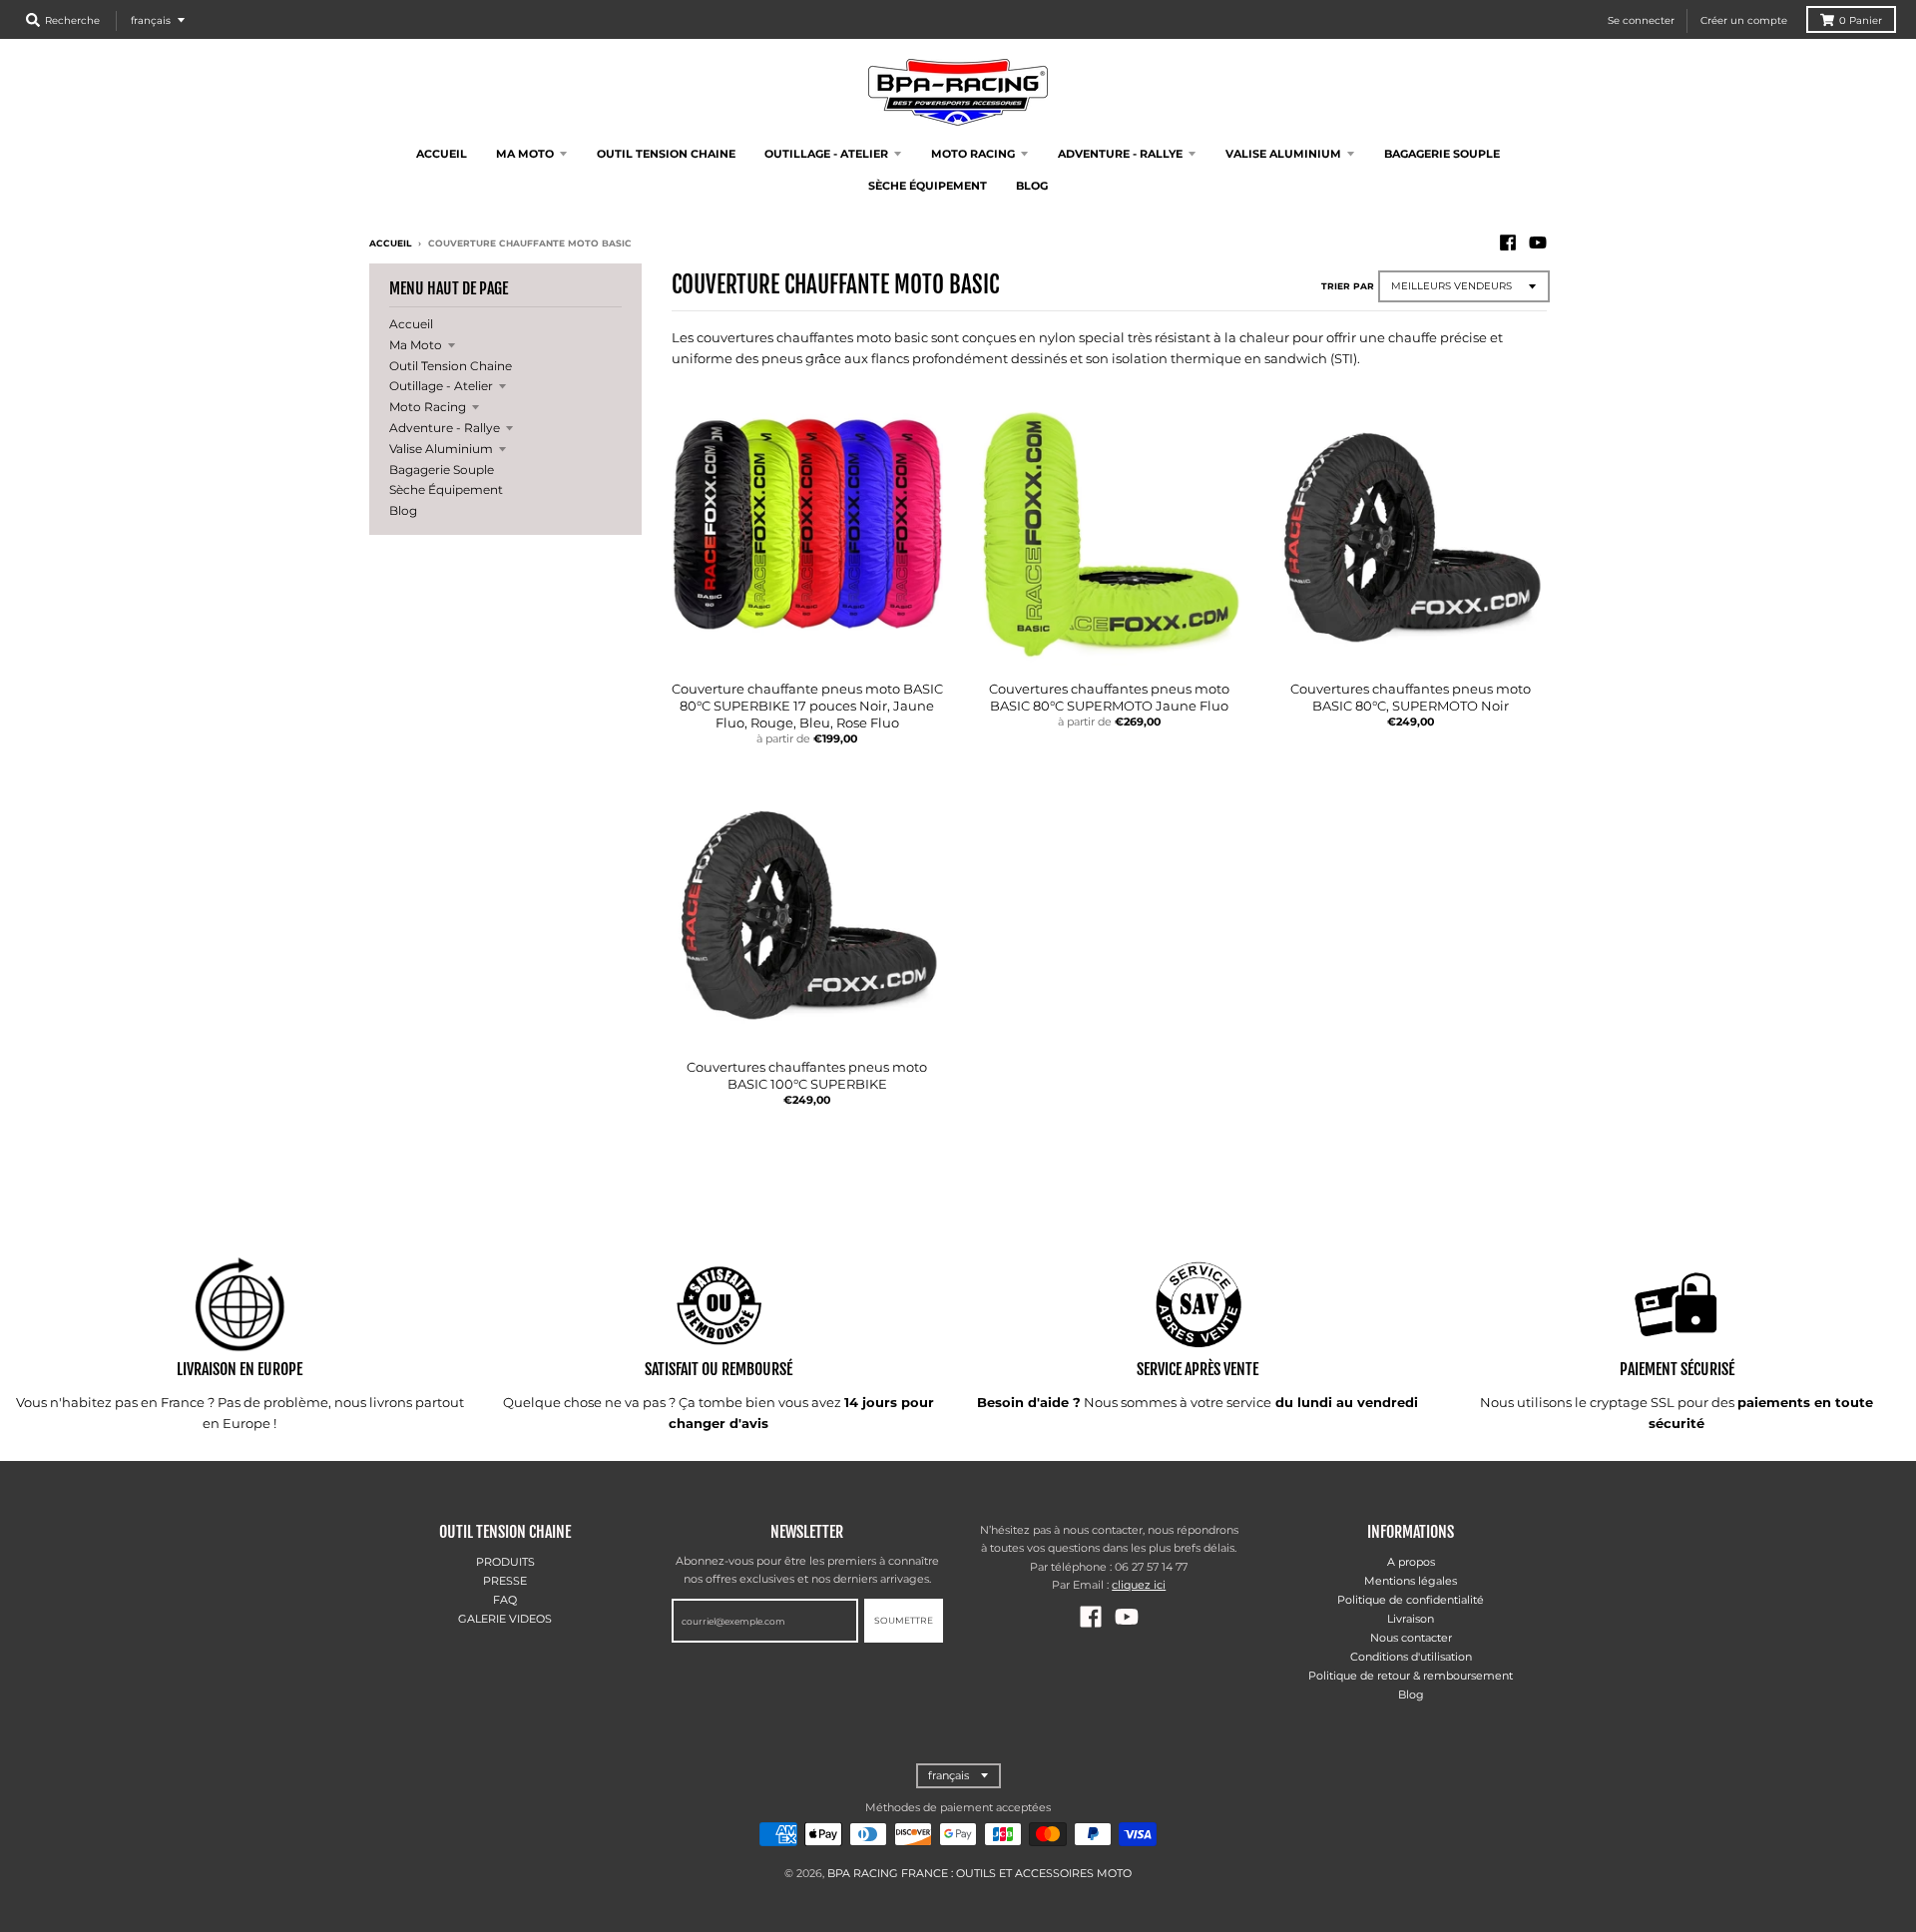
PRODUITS (505, 1562)
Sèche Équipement (446, 489)
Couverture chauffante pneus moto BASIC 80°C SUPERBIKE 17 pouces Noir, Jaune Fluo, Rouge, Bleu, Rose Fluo (807, 706)
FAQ (505, 1600)
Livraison (1411, 1619)
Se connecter (1641, 20)
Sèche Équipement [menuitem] (928, 186)
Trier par (1348, 286)
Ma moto (416, 345)
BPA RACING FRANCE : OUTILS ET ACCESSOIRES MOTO (979, 1873)
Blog (403, 510)
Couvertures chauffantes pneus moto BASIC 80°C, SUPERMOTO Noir (1411, 697)
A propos (1411, 1562)
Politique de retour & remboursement (1411, 1676)
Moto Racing (428, 407)
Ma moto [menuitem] (525, 154)
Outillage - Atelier (441, 386)
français (151, 20)
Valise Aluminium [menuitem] (1283, 154)
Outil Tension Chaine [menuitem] (666, 154)
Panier (1861, 20)
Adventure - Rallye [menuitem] (1120, 154)
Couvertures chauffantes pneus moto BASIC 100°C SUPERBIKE (807, 1075)
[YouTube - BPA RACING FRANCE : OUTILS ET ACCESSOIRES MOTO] (1538, 242)
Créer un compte (1744, 20)
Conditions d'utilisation (1411, 1657)
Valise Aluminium (441, 449)
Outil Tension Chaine (451, 366)
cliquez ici (1139, 1585)
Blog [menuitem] (1032, 186)
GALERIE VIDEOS (505, 1619)
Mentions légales (1411, 1581)
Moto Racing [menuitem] (973, 154)
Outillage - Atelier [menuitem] (826, 154)
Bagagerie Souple (442, 470)
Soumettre (904, 1620)
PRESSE (505, 1581)
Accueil (390, 243)
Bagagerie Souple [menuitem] (1442, 154)
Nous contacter (1411, 1638)
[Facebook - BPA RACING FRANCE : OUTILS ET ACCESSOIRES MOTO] (1508, 242)
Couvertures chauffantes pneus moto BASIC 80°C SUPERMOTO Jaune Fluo (1109, 697)
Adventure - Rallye (445, 428)
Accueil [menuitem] (442, 154)
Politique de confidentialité (1411, 1600)
